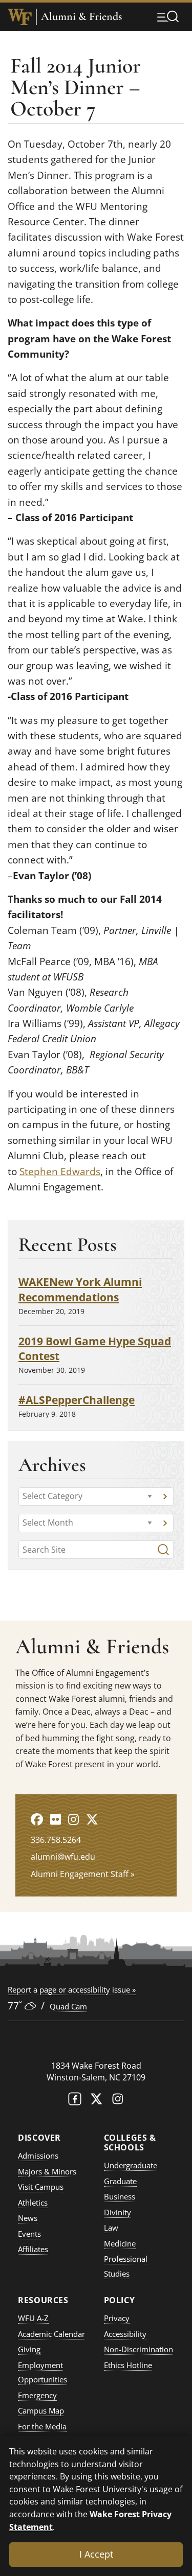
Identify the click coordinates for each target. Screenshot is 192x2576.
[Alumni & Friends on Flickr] (56, 1819)
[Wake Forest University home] (20, 17)
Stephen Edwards (60, 1172)
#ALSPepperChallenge (77, 1400)
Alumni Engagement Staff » (83, 1874)
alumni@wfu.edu (63, 1857)
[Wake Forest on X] (96, 2101)
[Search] (163, 1550)
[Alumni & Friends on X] (92, 1819)
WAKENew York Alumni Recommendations (80, 1289)
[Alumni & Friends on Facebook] (37, 1819)
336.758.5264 (56, 1840)
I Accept (96, 2554)
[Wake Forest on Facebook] (75, 2101)
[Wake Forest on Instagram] (118, 2101)
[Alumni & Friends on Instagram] (73, 1819)
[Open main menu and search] (168, 16)
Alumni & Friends (81, 17)
